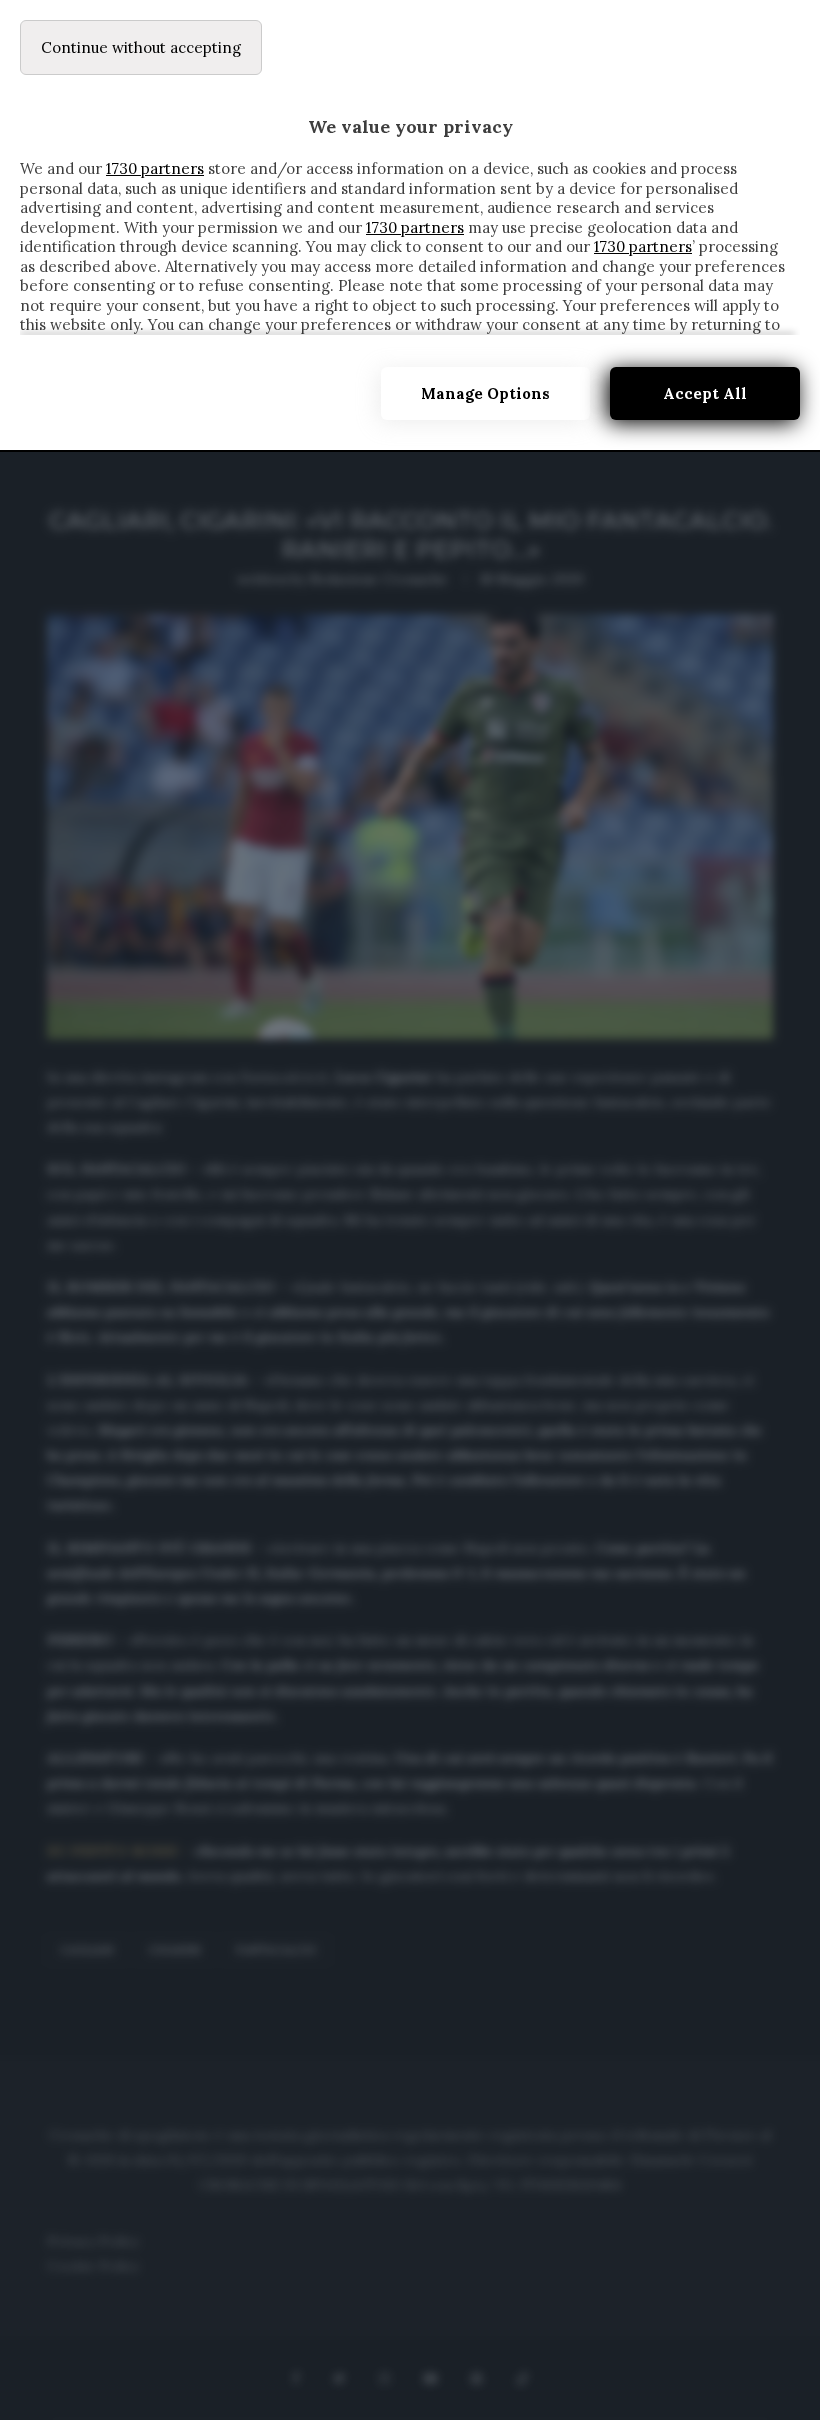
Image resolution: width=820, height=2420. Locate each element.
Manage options (485, 393)
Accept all (705, 393)
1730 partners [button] (155, 168)
